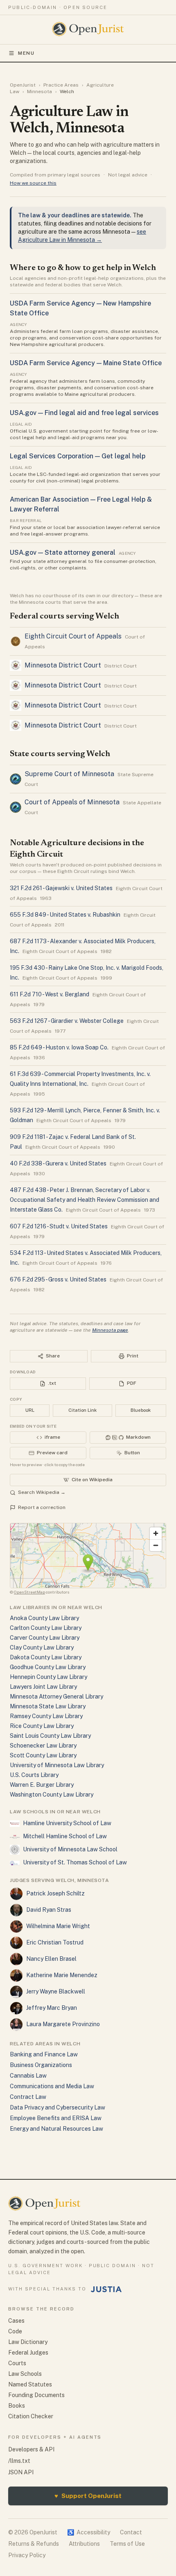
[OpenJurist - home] (88, 29)
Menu (26, 53)
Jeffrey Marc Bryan (52, 2008)
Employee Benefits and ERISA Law (56, 2118)
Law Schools (25, 2374)
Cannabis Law (28, 2076)
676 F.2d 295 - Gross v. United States (58, 1279)
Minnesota (39, 92)
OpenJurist (23, 85)
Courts (17, 2363)
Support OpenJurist (88, 2496)
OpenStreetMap (29, 1592)
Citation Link (82, 1410)
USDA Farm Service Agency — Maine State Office (86, 363)
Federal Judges (28, 2353)
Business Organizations (41, 2065)
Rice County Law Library (42, 1726)
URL (30, 1410)
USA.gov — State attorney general (63, 552)
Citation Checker (31, 2416)
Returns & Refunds (34, 2544)
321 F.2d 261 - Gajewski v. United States (61, 888)
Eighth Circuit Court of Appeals (73, 636)
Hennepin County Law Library (49, 1677)
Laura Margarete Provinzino (63, 2024)
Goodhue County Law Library (48, 1667)
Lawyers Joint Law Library (43, 1687)
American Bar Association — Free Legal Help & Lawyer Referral (81, 504)
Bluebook (141, 1410)
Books (17, 2406)
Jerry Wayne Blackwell (56, 1991)
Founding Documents (36, 2395)
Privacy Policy (27, 2555)
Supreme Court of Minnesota (69, 774)
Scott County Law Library (43, 1755)
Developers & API (31, 2449)
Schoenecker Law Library (43, 1746)
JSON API (21, 2472)
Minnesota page (110, 1330)
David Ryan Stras (49, 1910)
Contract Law (28, 2097)
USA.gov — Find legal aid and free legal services (84, 413)
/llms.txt (19, 2461)
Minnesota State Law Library (48, 1706)
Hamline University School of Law (67, 1823)
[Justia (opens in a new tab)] (106, 2289)
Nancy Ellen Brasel (51, 1959)
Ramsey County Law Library (46, 1716)
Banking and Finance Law (44, 2054)
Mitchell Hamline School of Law (65, 1836)
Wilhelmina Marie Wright (58, 1926)
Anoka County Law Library (44, 1618)
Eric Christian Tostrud (55, 1942)
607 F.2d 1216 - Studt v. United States (59, 1226)
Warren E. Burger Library (42, 1785)
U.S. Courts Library (34, 1775)
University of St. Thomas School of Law (75, 1862)
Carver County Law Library (45, 1638)
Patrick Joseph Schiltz (55, 1893)
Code (15, 2331)
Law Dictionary (28, 2342)
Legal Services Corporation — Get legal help (78, 456)
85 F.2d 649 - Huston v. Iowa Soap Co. (59, 1047)
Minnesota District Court (63, 665)
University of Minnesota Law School (70, 1849)
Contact (131, 2532)
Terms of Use (127, 2544)
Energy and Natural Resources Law (56, 2129)
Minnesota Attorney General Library (56, 1696)
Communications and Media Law (52, 2086)
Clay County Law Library (42, 1647)
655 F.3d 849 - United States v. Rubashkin (65, 915)
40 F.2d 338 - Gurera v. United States (58, 1163)
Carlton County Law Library (46, 1628)
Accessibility (89, 2532)
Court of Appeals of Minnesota (72, 802)
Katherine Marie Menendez (62, 1975)
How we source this (33, 183)
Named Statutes (30, 2384)
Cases (16, 2321)
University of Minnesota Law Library (57, 1765)
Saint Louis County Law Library (50, 1736)
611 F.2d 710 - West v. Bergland (50, 994)
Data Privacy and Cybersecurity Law (58, 2107)
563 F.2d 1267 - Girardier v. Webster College (67, 1021)
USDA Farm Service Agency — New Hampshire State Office (80, 308)
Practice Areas (61, 85)
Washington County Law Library (52, 1795)
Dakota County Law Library (46, 1657)
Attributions (84, 2544)
